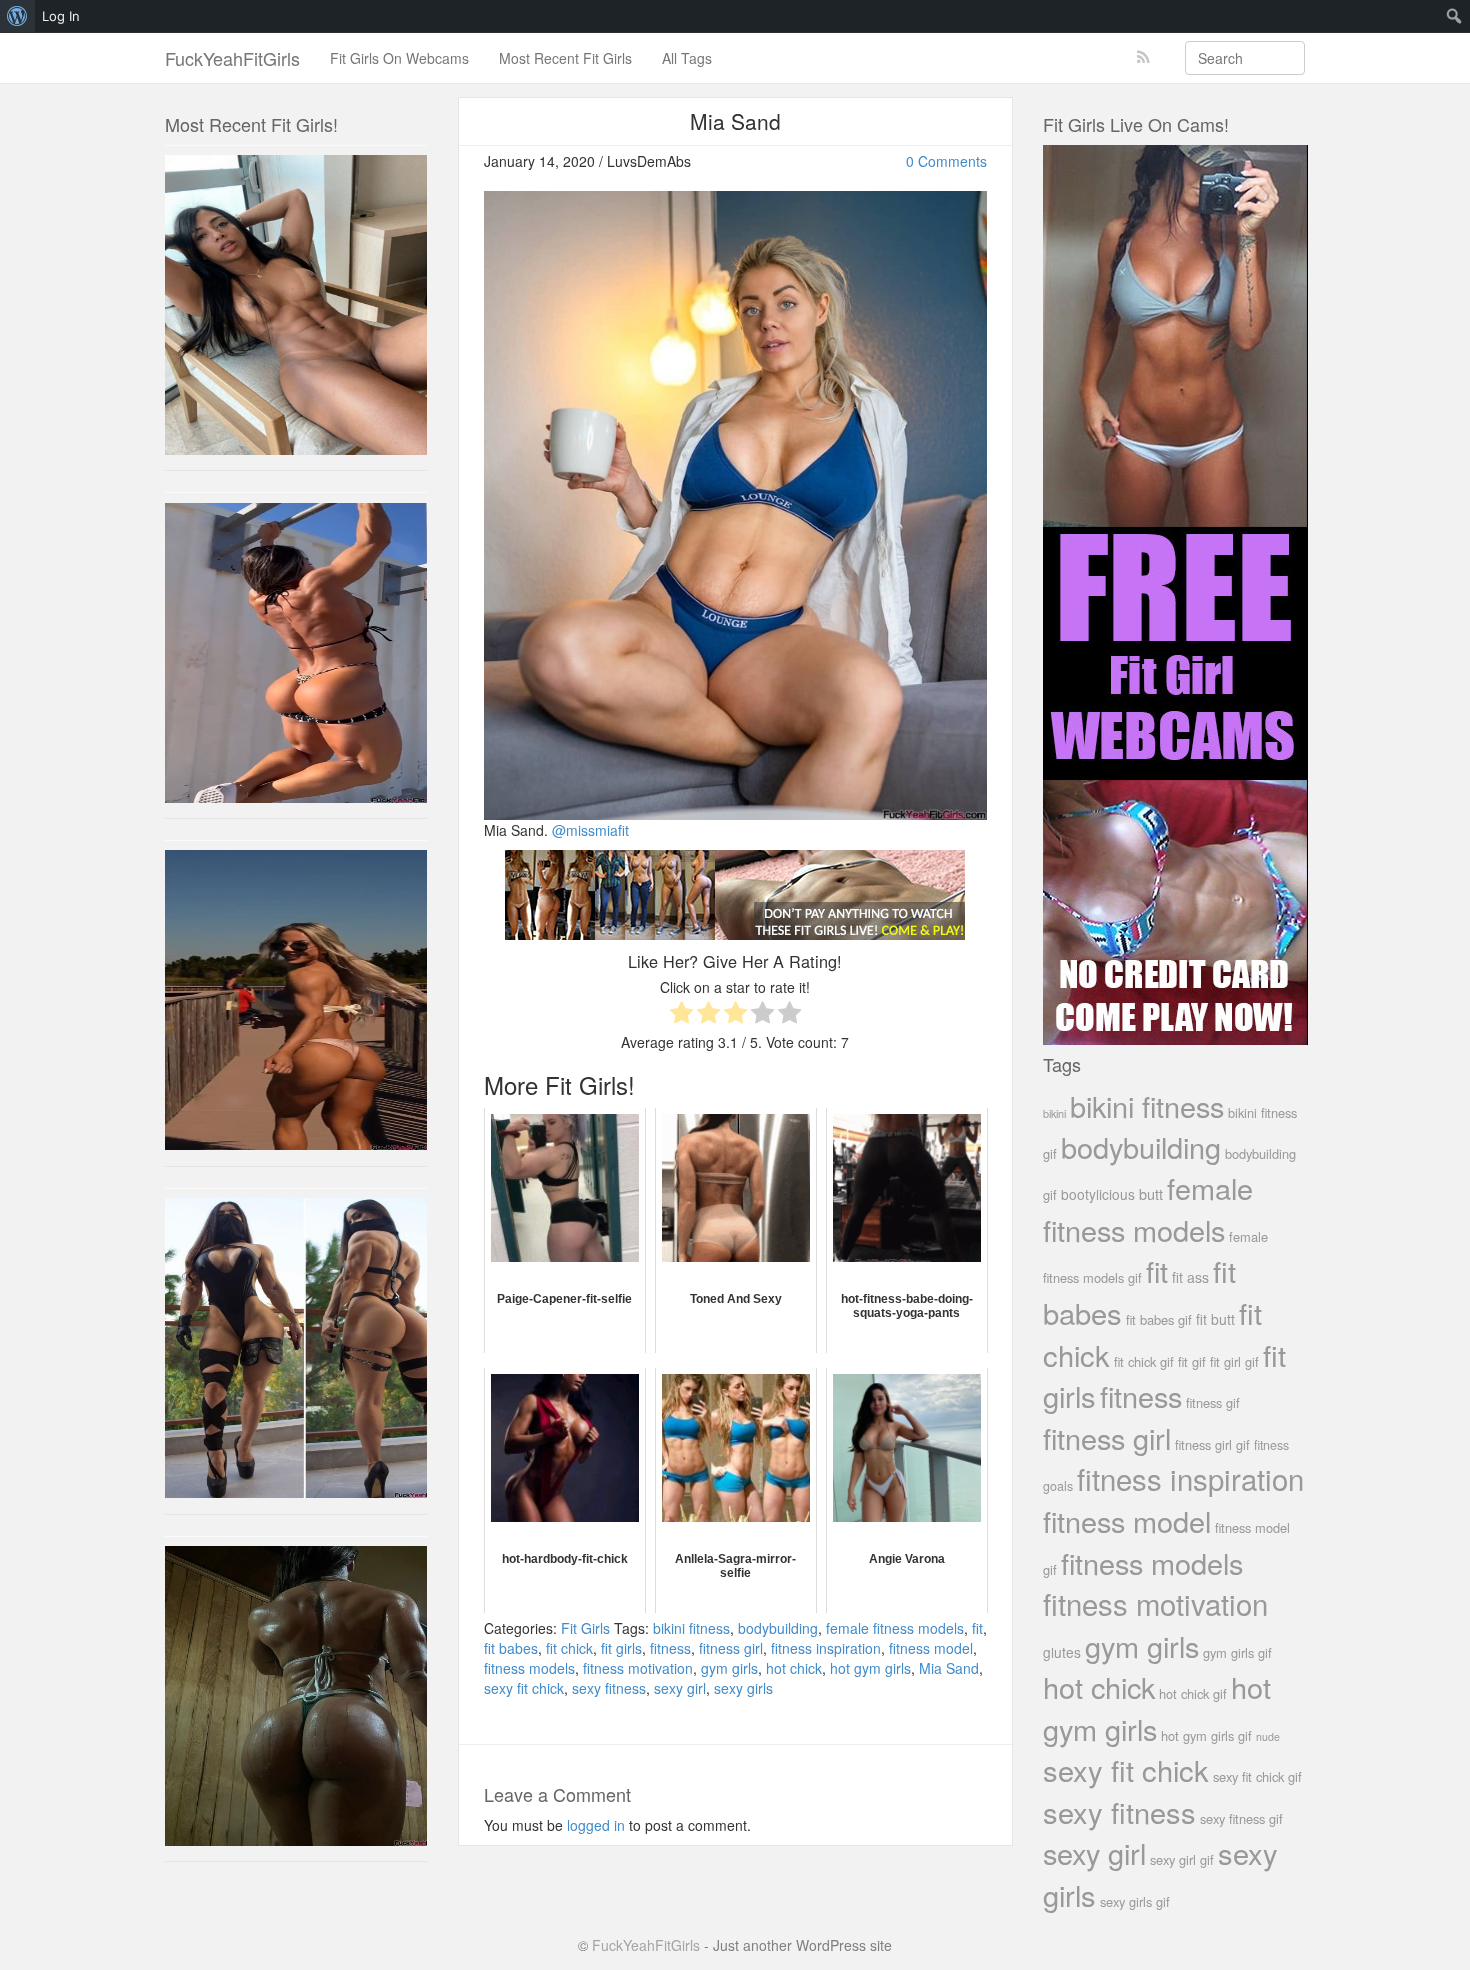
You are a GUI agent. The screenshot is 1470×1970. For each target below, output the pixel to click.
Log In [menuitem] (61, 16)
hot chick (794, 1668)
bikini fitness (691, 1628)
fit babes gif (1159, 1319)
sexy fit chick (524, 1688)
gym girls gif (1237, 1652)
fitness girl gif (1212, 1444)
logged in (596, 1825)
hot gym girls (870, 1668)
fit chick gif (1144, 1361)
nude (1268, 1736)
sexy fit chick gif (1257, 1776)
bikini (1054, 1113)
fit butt (1215, 1319)
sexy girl (680, 1688)
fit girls (621, 1648)
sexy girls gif (1135, 1901)
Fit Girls (585, 1628)
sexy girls (743, 1688)
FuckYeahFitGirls (232, 58)
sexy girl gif (1182, 1859)
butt (1151, 1193)
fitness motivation (638, 1668)
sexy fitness (609, 1688)
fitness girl (731, 1648)
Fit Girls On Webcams (399, 58)
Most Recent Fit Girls (565, 58)
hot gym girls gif (1206, 1735)
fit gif (1192, 1361)
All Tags (687, 58)
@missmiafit (590, 830)
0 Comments (946, 161)
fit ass (1190, 1277)
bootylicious (1098, 1194)
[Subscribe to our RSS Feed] (1143, 57)
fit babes (511, 1648)
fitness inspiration (826, 1648)
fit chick (569, 1648)
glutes (1062, 1652)
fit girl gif (1234, 1361)
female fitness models (895, 1628)
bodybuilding (778, 1628)
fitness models (529, 1668)
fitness (670, 1648)
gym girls (729, 1668)
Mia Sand (949, 1668)
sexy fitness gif (1241, 1818)
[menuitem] (17, 16)
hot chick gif (1193, 1693)
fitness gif (1213, 1402)
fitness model (931, 1648)
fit (977, 1628)
